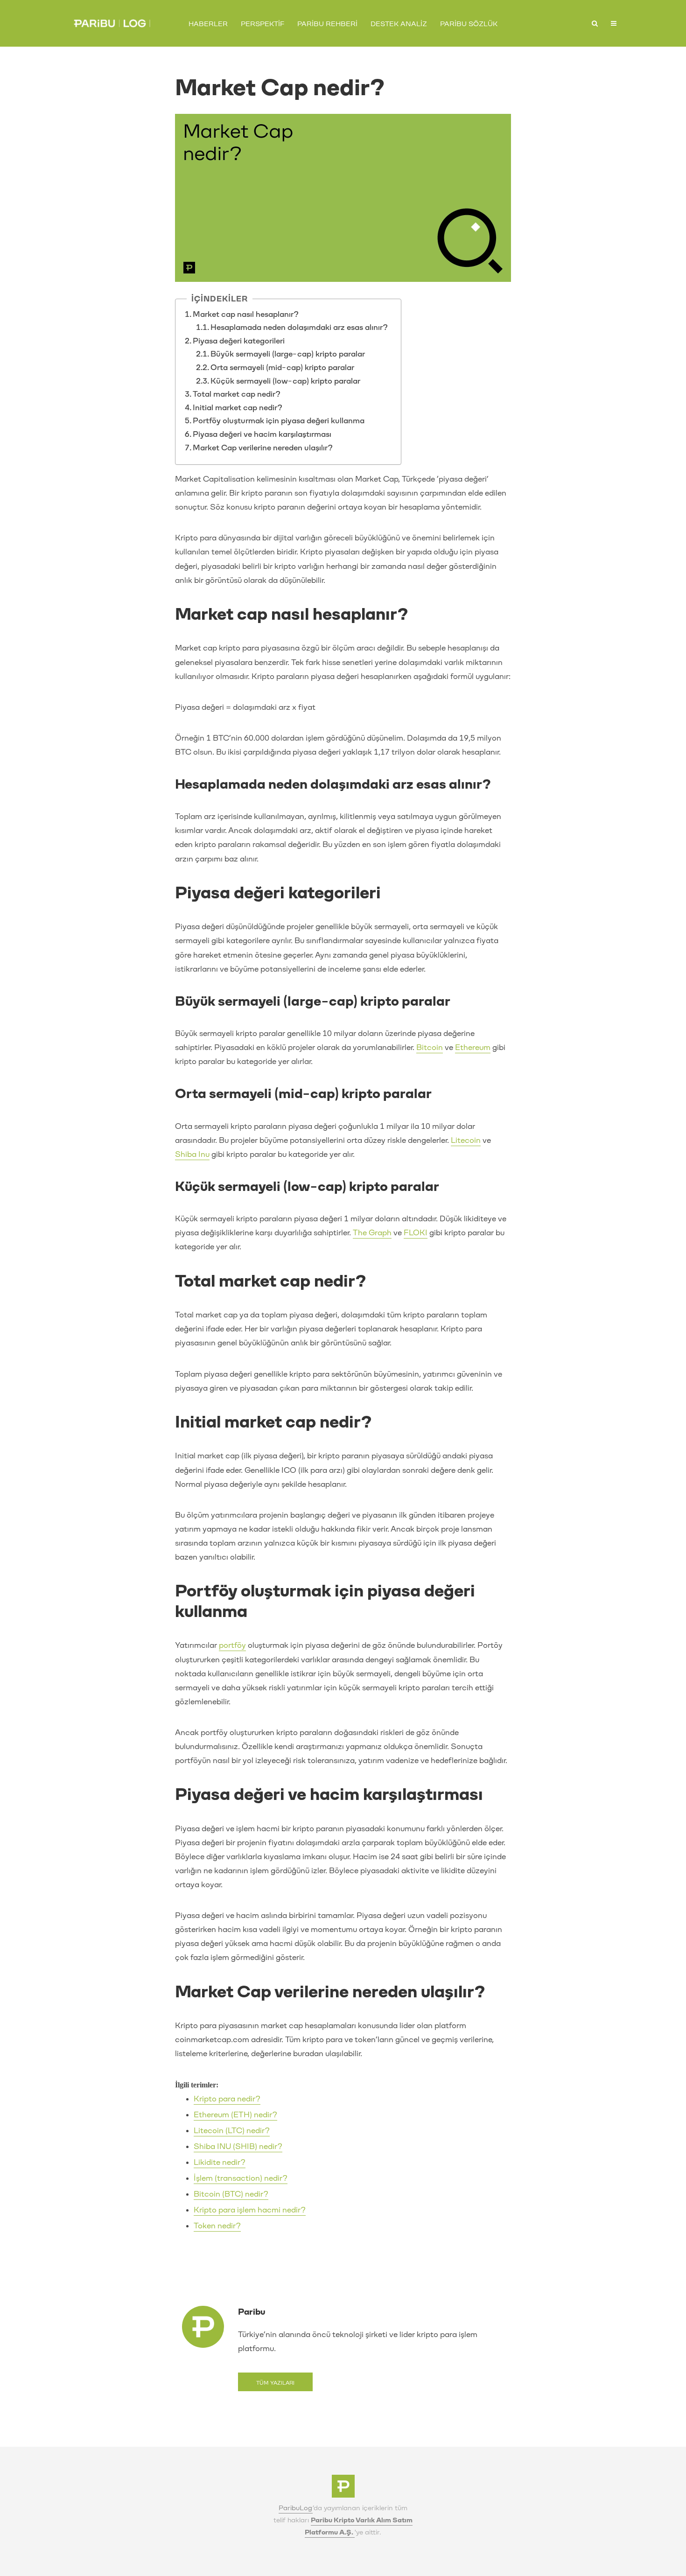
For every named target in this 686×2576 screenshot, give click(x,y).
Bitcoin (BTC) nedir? (231, 2194)
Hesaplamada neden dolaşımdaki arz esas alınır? (301, 327)
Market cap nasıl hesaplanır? (246, 314)
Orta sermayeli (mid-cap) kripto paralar (282, 367)
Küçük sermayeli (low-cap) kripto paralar (286, 381)
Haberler (208, 24)
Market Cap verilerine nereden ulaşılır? (263, 448)
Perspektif (262, 24)
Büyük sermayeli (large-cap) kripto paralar (288, 354)
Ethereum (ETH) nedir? (235, 2115)
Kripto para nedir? (227, 2099)
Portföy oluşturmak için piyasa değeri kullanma (279, 421)
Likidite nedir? (220, 2162)
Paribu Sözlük (469, 24)
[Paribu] (343, 2489)
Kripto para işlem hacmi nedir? (250, 2210)
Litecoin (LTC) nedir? (232, 2131)
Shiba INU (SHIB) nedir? (238, 2146)
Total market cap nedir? (237, 394)
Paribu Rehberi (327, 24)
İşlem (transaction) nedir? (241, 2178)
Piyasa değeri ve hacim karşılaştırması (262, 434)
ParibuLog (296, 2508)
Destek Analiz (399, 24)
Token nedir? (217, 2226)
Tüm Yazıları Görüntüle (275, 2386)
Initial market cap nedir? (238, 408)
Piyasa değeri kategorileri (239, 341)
